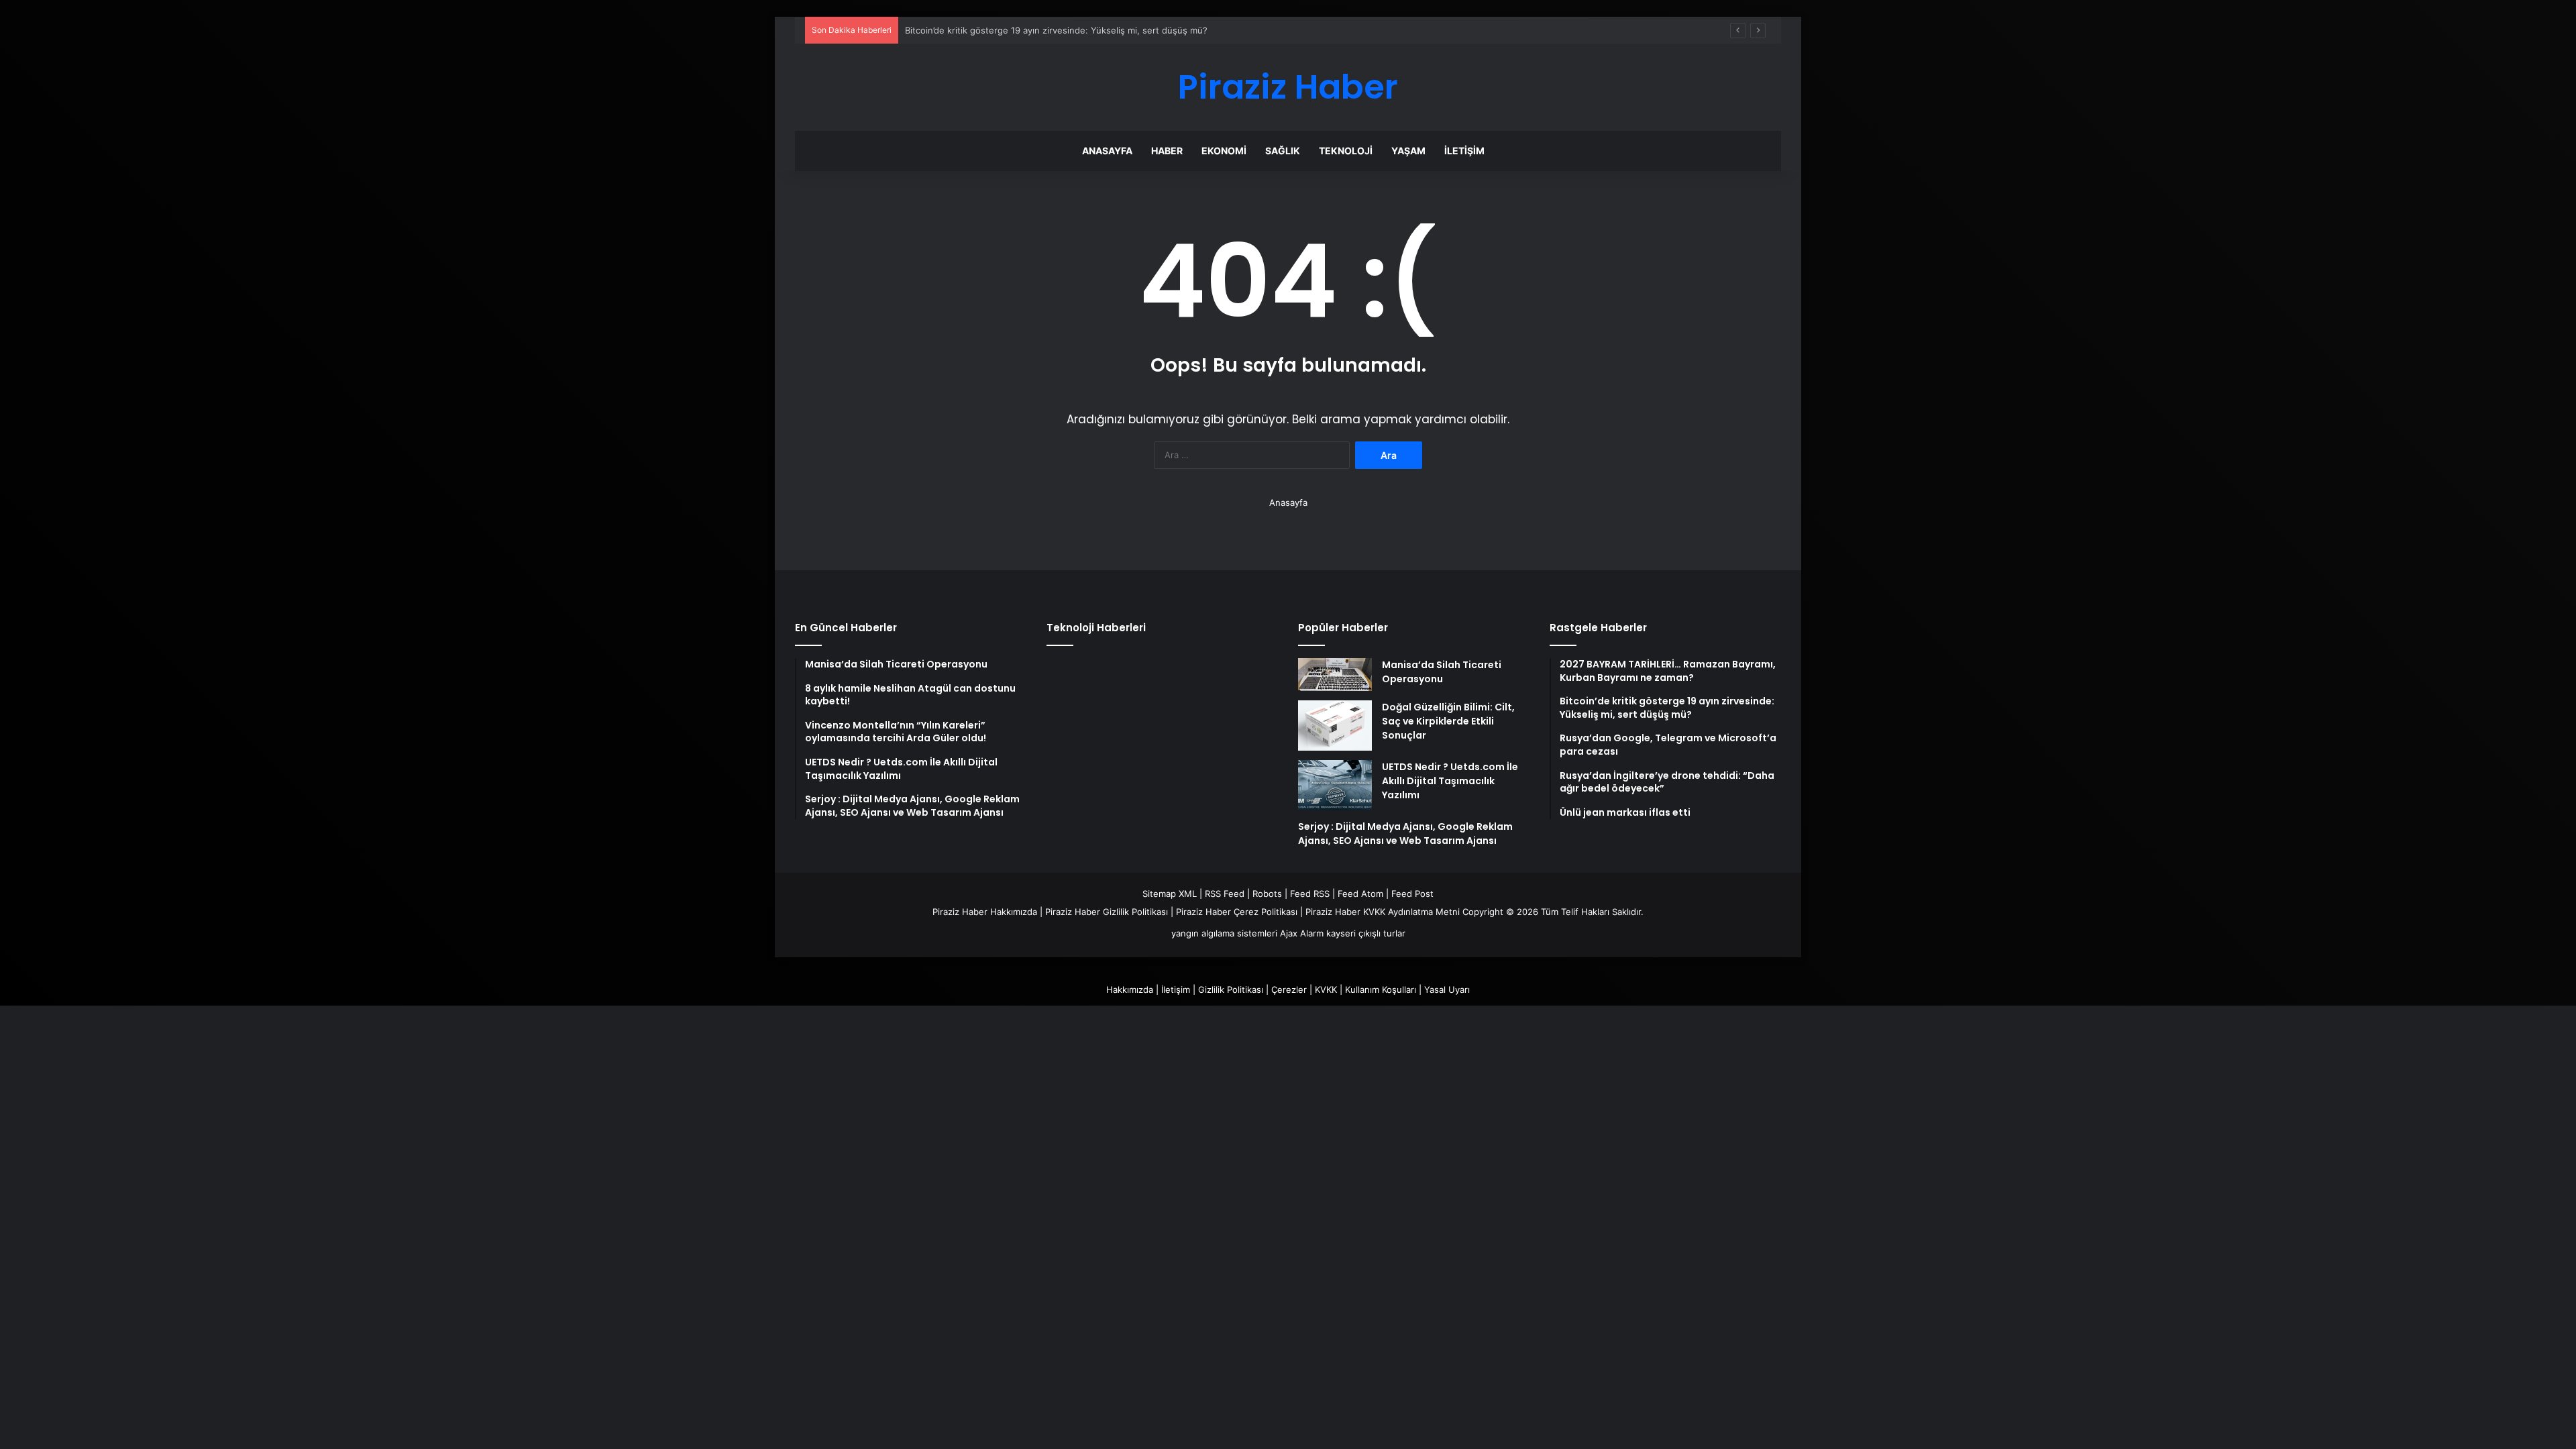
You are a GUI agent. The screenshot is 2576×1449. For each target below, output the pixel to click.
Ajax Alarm (1302, 933)
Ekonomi (1224, 151)
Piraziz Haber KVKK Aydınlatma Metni (1383, 912)
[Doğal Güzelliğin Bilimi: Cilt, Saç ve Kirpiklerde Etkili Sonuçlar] (1335, 726)
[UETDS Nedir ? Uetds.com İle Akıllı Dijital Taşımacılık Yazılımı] (1335, 785)
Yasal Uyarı (1447, 989)
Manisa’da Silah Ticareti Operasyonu (1442, 672)
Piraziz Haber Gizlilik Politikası (1107, 912)
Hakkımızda (1130, 989)
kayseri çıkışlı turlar (1366, 933)
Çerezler (1289, 989)
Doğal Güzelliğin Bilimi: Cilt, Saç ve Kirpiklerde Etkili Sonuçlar (1448, 721)
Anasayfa (1107, 151)
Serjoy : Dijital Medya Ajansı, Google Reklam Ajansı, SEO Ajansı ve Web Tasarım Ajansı (1405, 834)
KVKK (1326, 989)
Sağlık (1283, 151)
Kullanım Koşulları (1381, 989)
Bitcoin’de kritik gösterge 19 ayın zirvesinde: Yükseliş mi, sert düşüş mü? (1056, 30)
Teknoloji (1346, 151)
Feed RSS (1310, 894)
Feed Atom (1360, 894)
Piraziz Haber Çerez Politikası (1237, 912)
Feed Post (1412, 894)
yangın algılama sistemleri (1224, 933)
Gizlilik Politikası (1231, 989)
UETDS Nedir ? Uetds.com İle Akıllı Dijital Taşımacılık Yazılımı (1450, 781)
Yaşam (1408, 151)
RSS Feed (1225, 894)
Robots (1267, 894)
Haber (1167, 151)
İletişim (1464, 151)
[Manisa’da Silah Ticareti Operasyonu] (1335, 675)
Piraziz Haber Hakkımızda (985, 912)
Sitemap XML (1170, 894)
